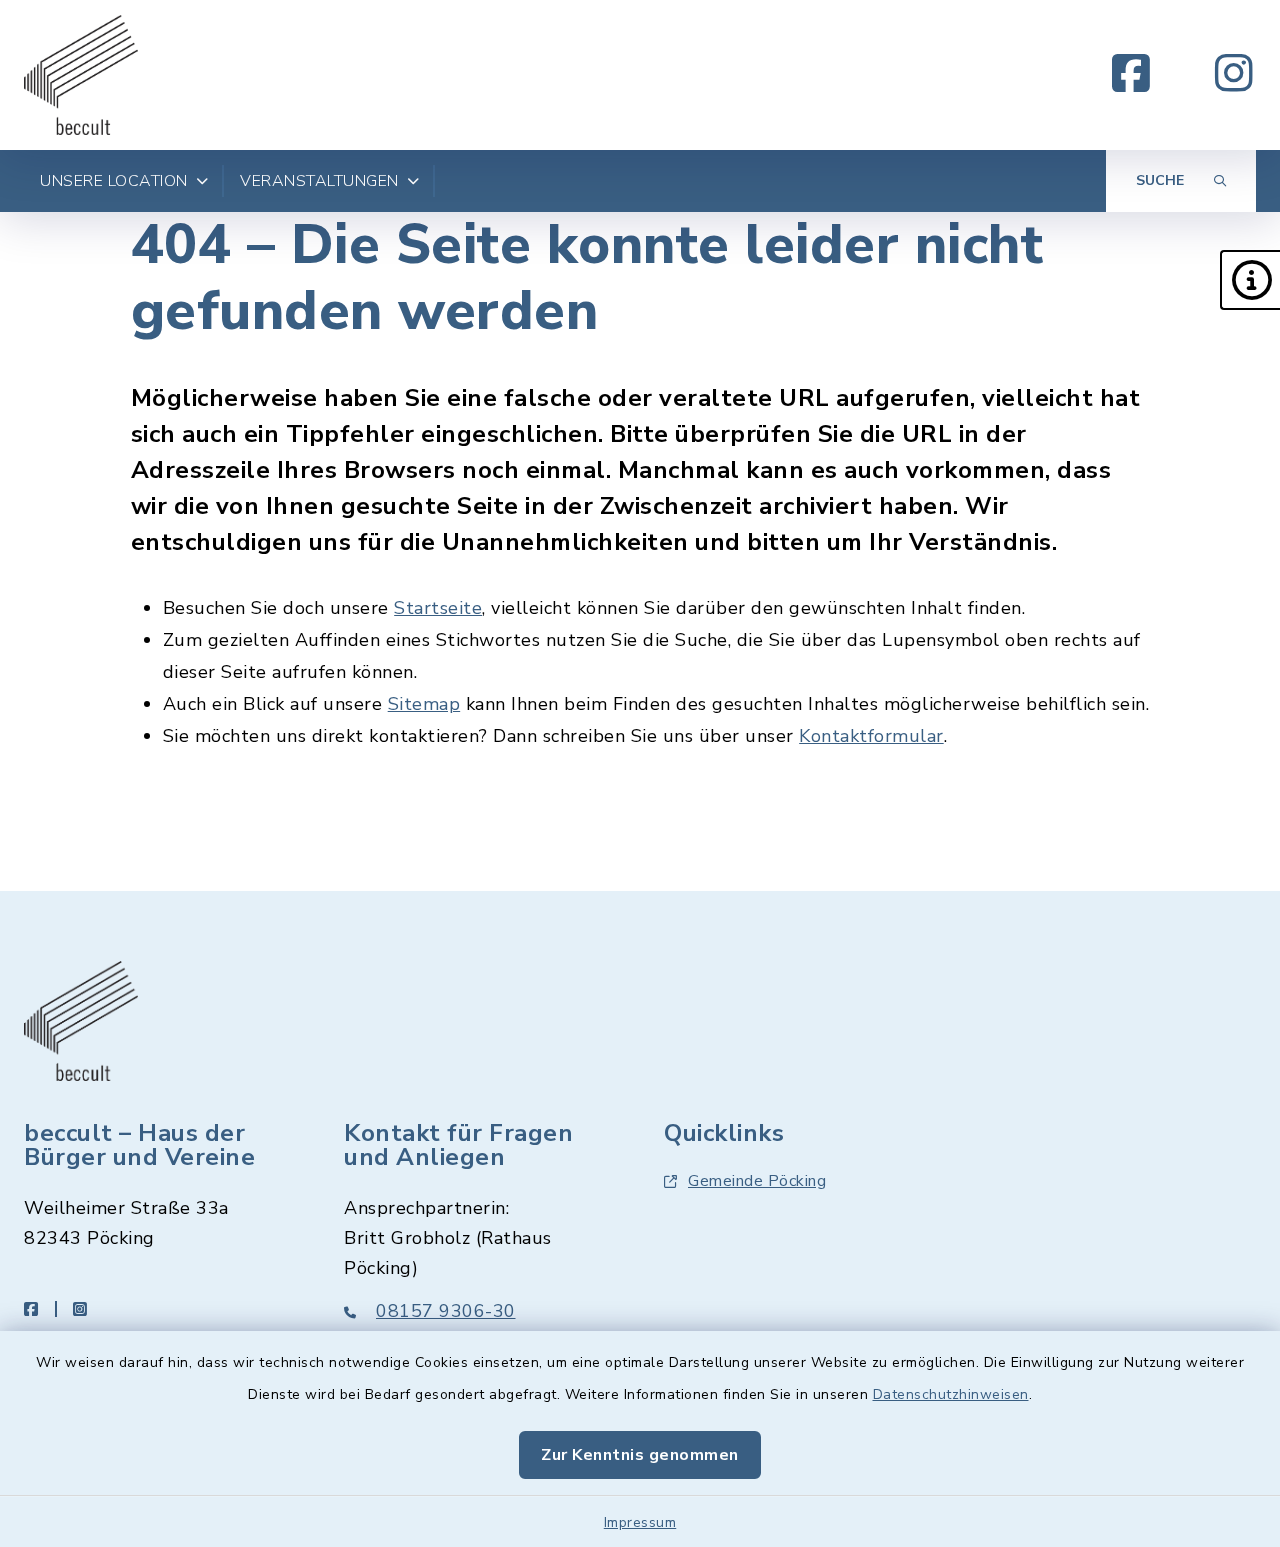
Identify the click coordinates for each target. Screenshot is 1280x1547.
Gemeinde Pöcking (757, 1181)
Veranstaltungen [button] (319, 181)
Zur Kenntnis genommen (640, 1455)
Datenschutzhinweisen (951, 1394)
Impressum (640, 1522)
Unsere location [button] (114, 181)
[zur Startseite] (81, 75)
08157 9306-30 (446, 1311)
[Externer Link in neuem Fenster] (1131, 75)
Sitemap (424, 704)
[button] (1250, 280)
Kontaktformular (871, 736)
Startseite (438, 608)
